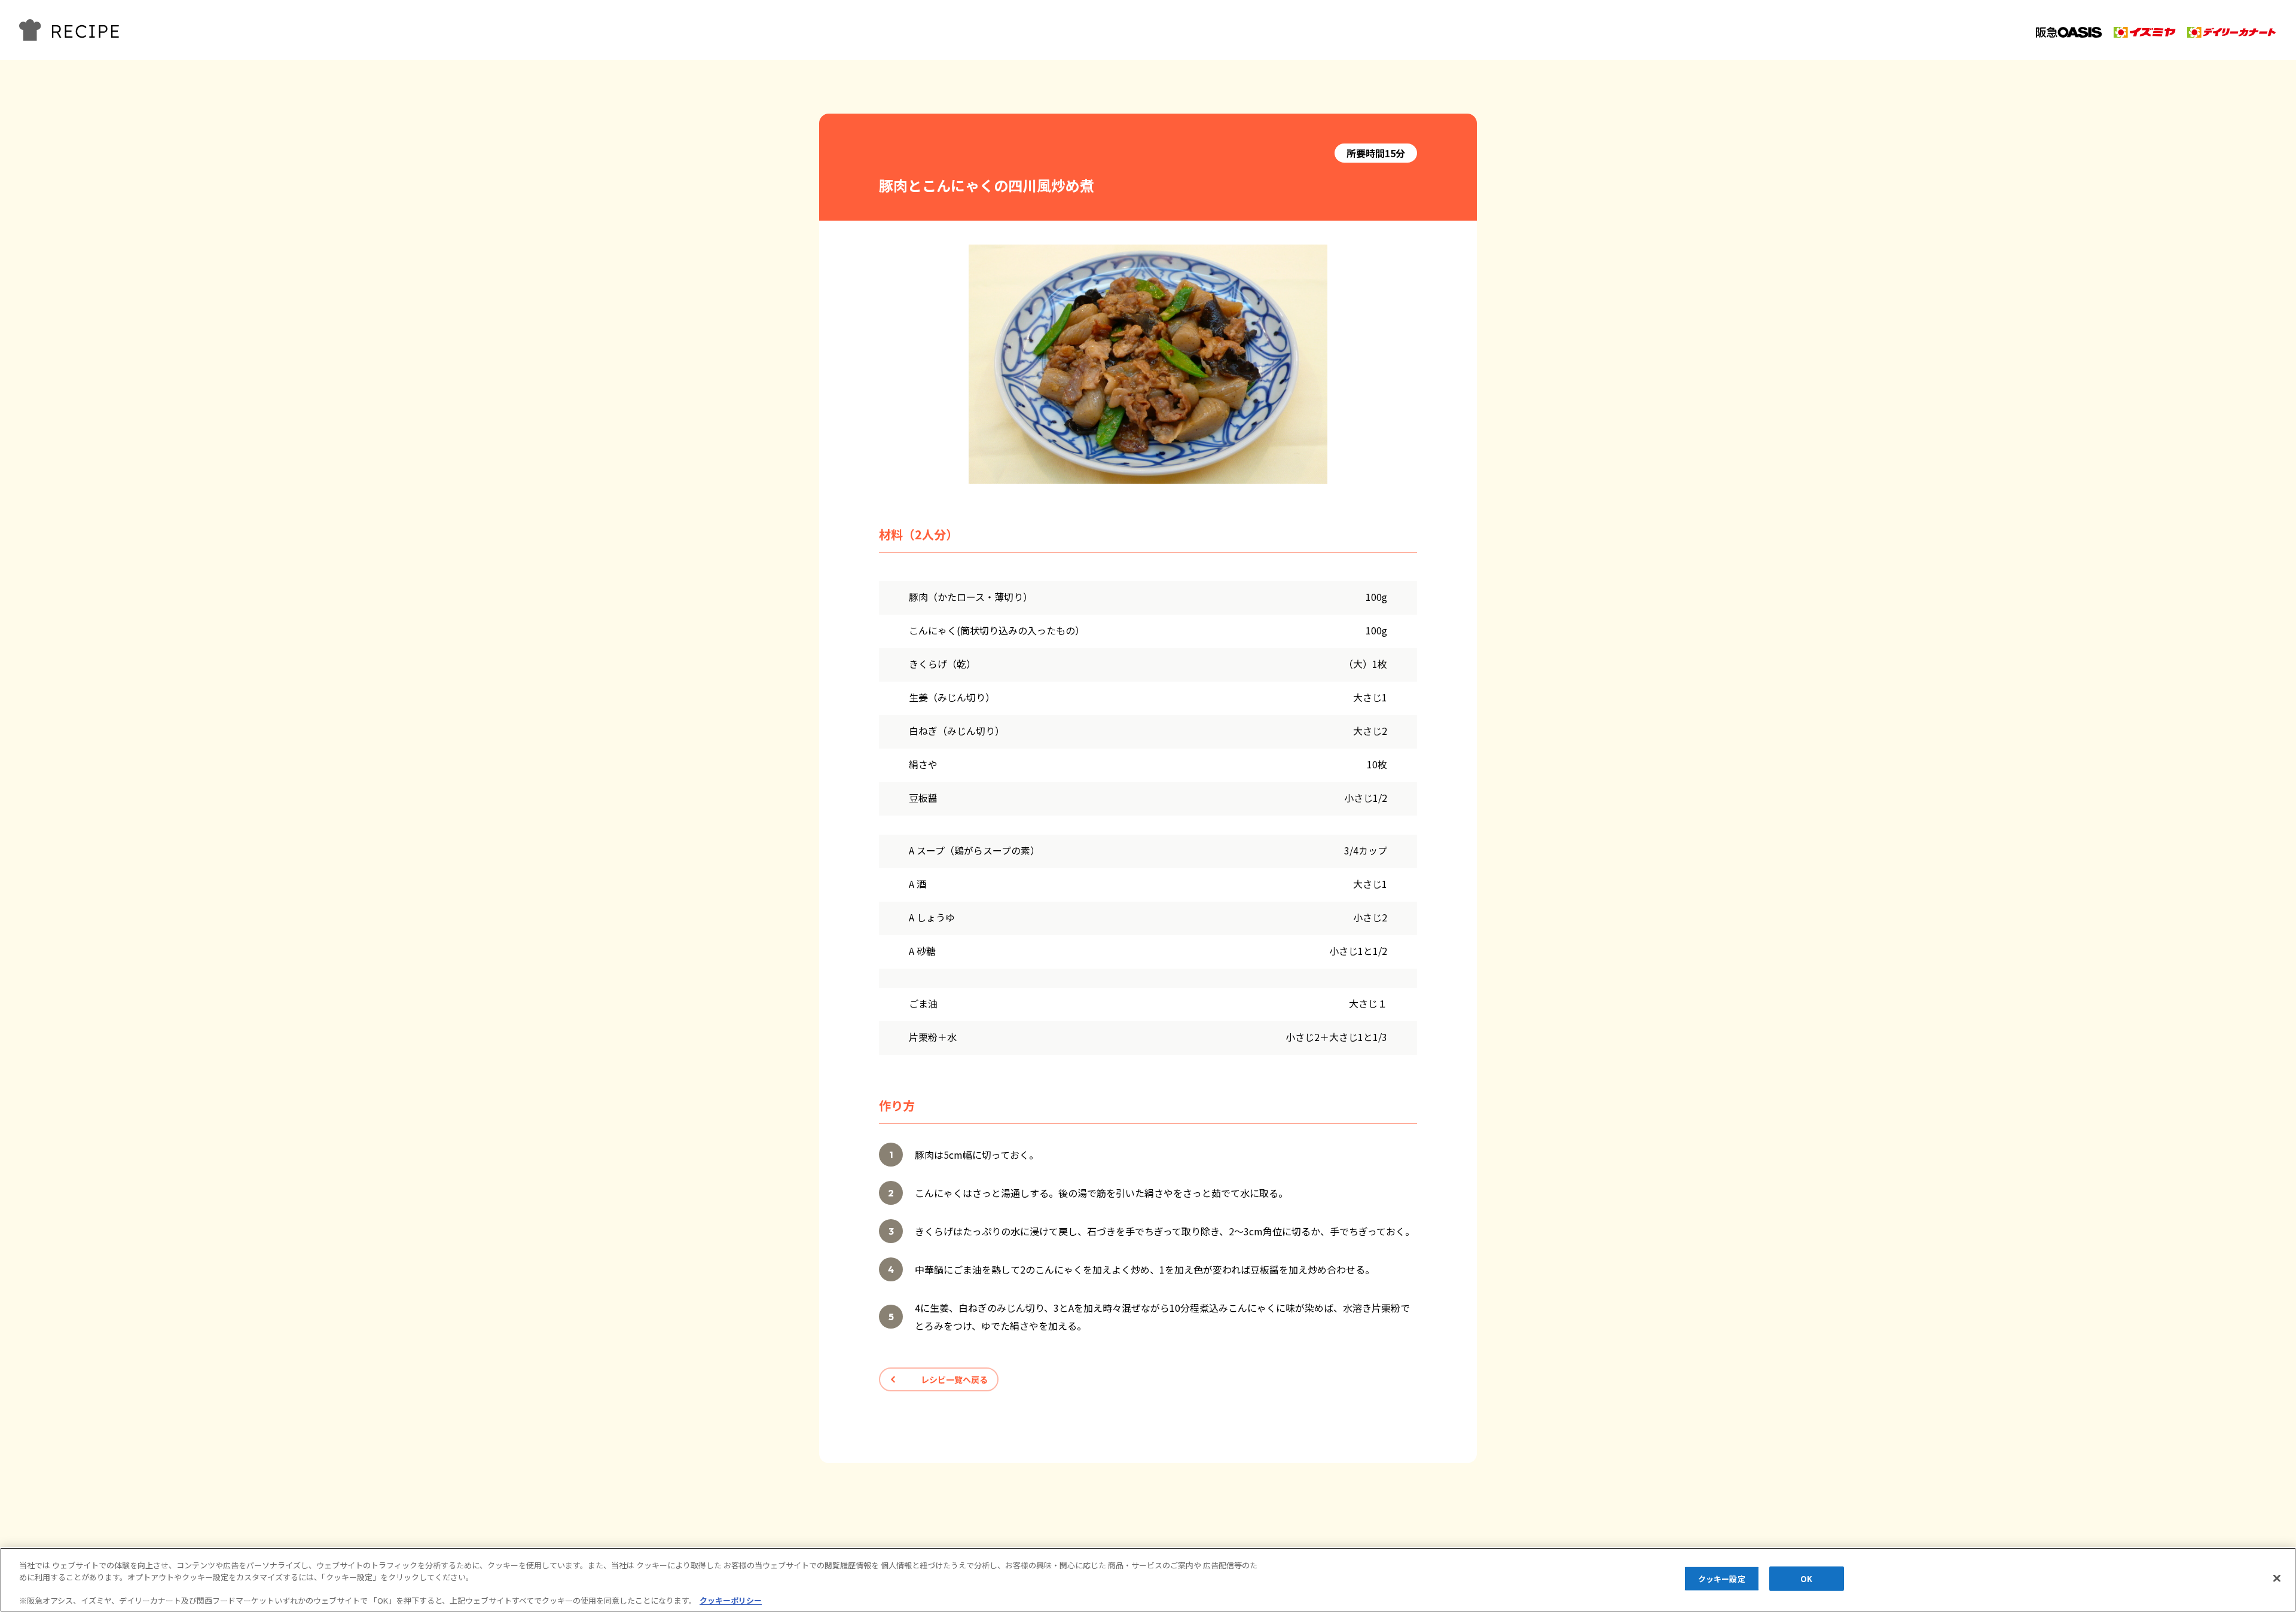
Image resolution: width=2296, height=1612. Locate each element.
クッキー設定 (1722, 1579)
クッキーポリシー (731, 1600)
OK (1806, 1579)
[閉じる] (2277, 1578)
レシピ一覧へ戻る (954, 1379)
